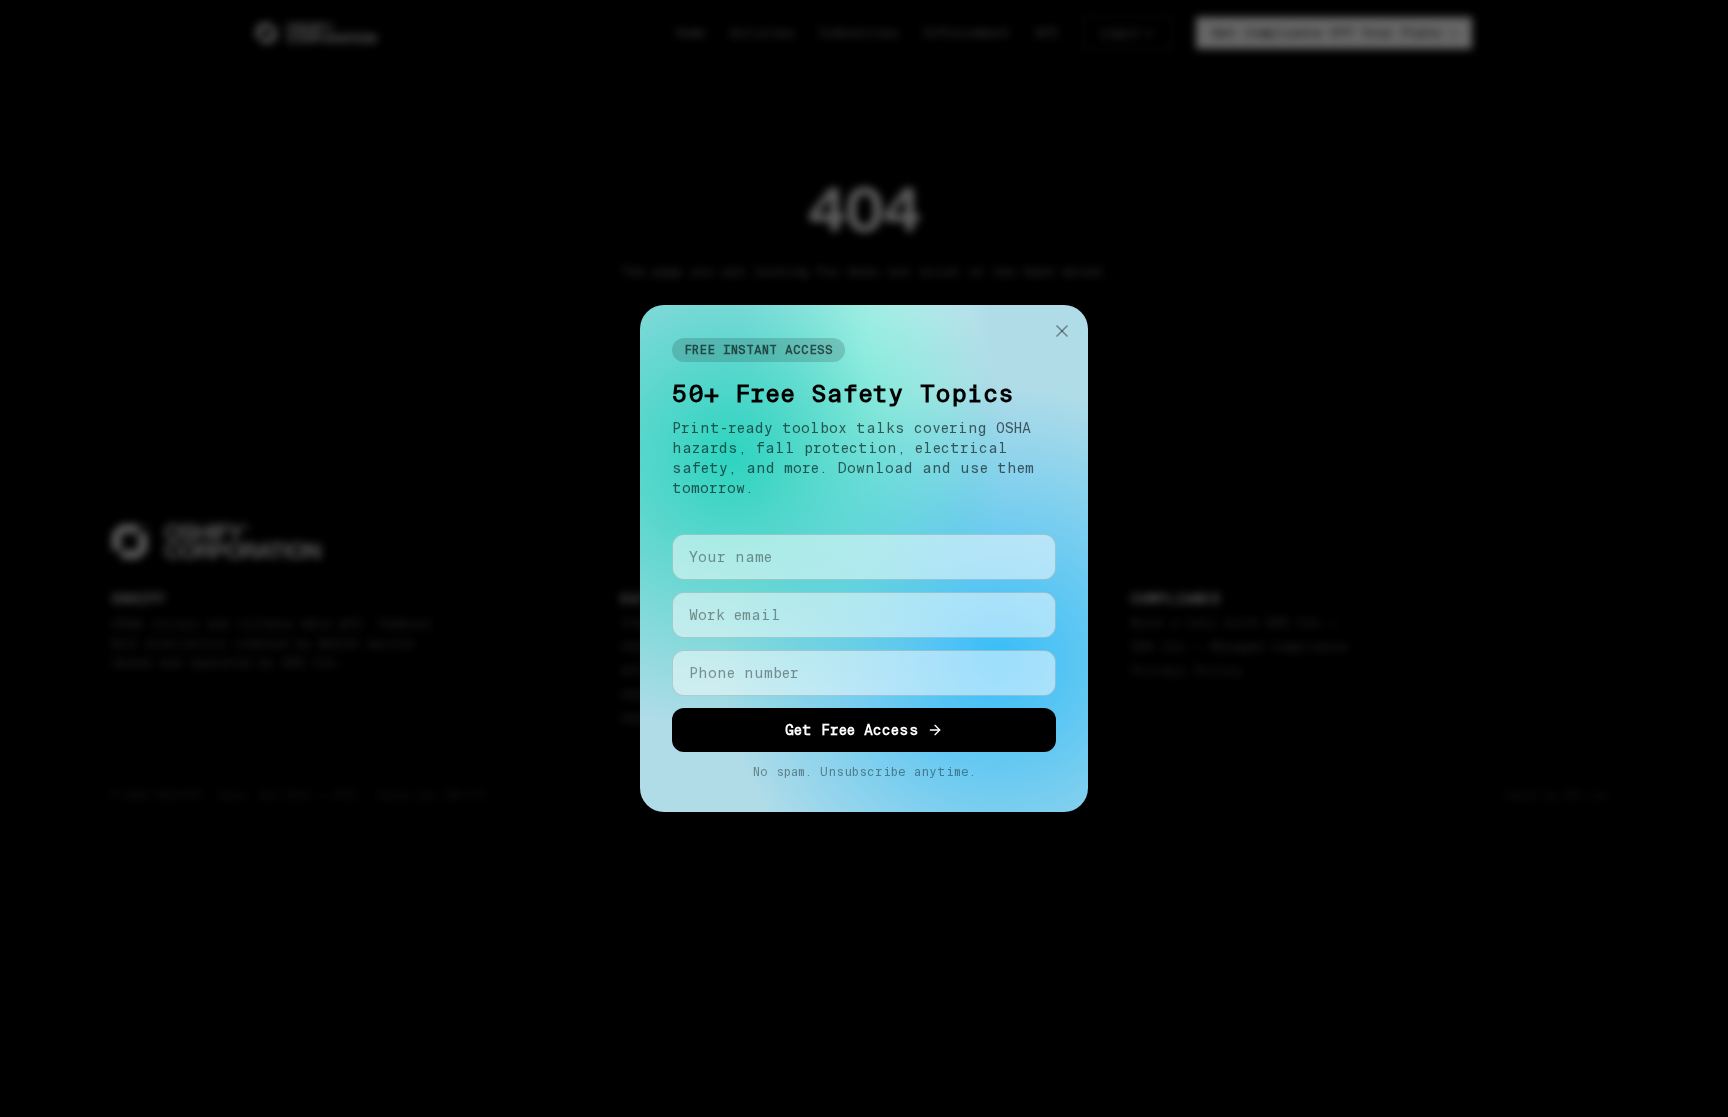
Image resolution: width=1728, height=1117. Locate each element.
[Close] (1062, 331)
